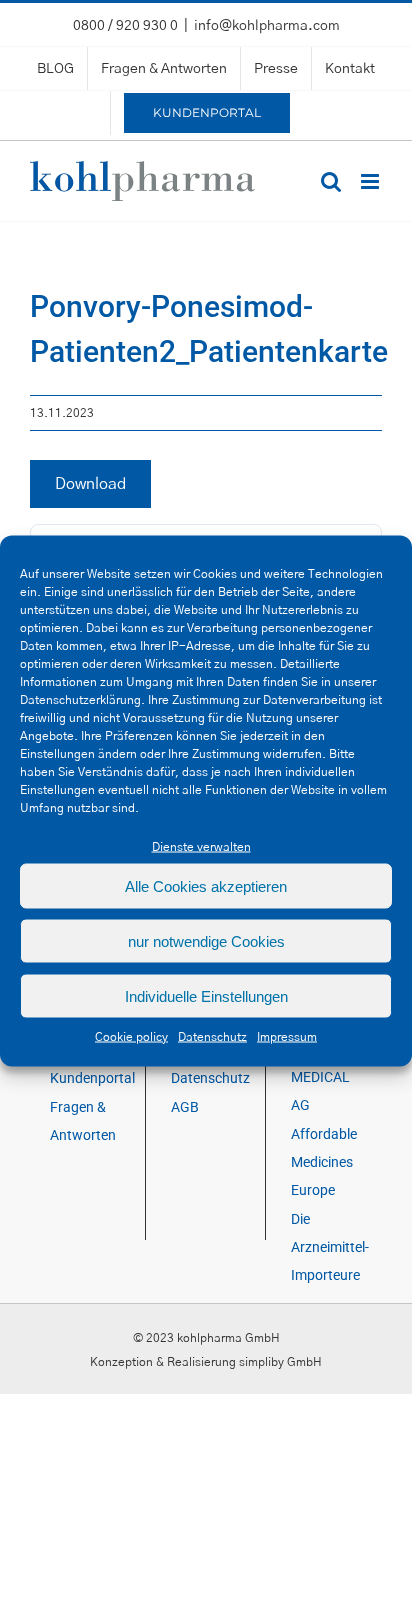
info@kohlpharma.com (267, 26)
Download (90, 484)
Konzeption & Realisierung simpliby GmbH (206, 1362)
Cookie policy (131, 1037)
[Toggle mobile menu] (371, 181)
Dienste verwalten (201, 847)
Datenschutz (212, 1037)
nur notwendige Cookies (206, 940)
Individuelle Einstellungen (206, 995)
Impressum (287, 1037)
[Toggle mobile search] (331, 181)
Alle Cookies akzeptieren (206, 885)
